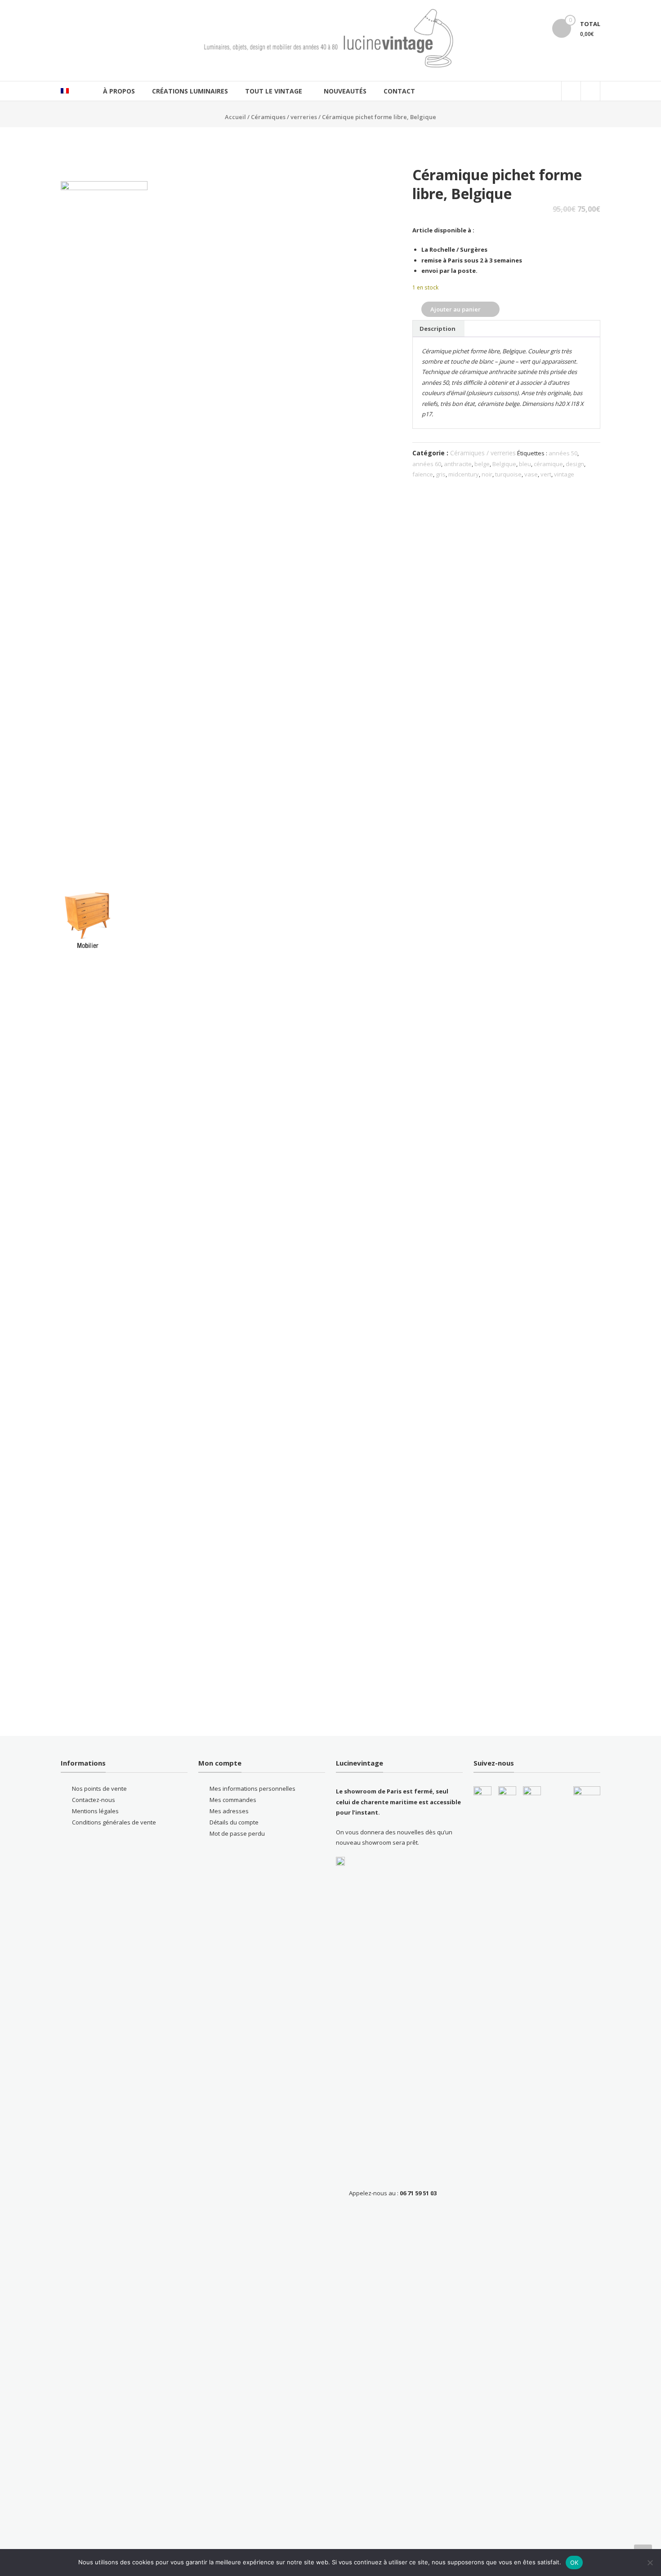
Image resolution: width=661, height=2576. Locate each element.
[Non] (650, 2563)
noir (487, 474)
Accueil (235, 117)
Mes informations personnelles (252, 1789)
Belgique (504, 464)
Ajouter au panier (456, 309)
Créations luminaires (190, 91)
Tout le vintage (274, 91)
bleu (525, 464)
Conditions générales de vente (114, 1822)
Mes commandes (233, 1800)
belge (482, 464)
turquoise (508, 474)
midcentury (464, 474)
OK (574, 2563)
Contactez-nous (94, 1800)
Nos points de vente (99, 1789)
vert (546, 474)
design (575, 464)
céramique (548, 464)
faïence (423, 474)
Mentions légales (95, 1811)
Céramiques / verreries (284, 117)
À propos (119, 91)
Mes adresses (229, 1811)
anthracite (458, 464)
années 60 (427, 464)
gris (441, 474)
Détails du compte (234, 1822)
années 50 (563, 453)
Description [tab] (438, 329)
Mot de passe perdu (237, 1833)
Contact (399, 91)
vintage (564, 474)
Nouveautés (345, 91)
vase (531, 474)
